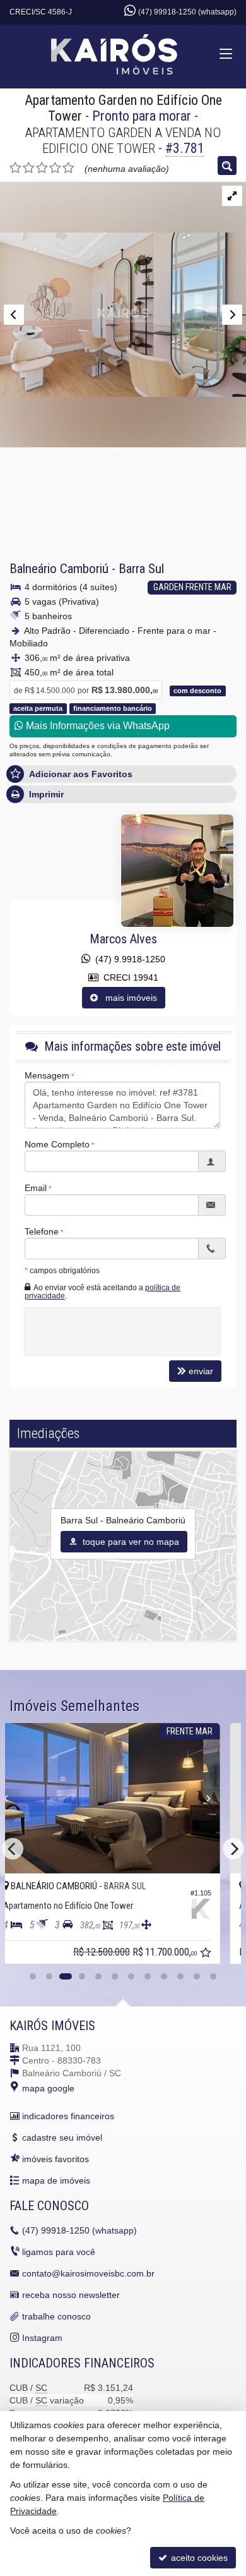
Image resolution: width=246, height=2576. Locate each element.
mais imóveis (127, 998)
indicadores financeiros (68, 2116)
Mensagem (47, 1075)
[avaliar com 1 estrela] (15, 168)
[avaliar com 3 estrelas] (42, 168)
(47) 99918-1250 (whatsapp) (187, 12)
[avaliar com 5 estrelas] (68, 168)
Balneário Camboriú (59, 569)
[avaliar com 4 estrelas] (55, 168)
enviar (201, 1371)
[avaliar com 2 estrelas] (29, 168)
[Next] (233, 1849)
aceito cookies (198, 2558)
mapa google (48, 2088)
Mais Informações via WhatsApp (97, 726)
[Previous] (44, 1798)
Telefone (42, 1231)
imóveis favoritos (56, 2159)
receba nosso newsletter (71, 2295)
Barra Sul (141, 569)
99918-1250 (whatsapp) (79, 2230)
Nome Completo (57, 1144)
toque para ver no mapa (130, 1542)
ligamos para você (59, 2252)
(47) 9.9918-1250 (128, 959)
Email (36, 1188)
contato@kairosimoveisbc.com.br (88, 2273)
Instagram (42, 2338)
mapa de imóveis (56, 2180)
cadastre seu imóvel (62, 2138)
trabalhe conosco (56, 2316)
